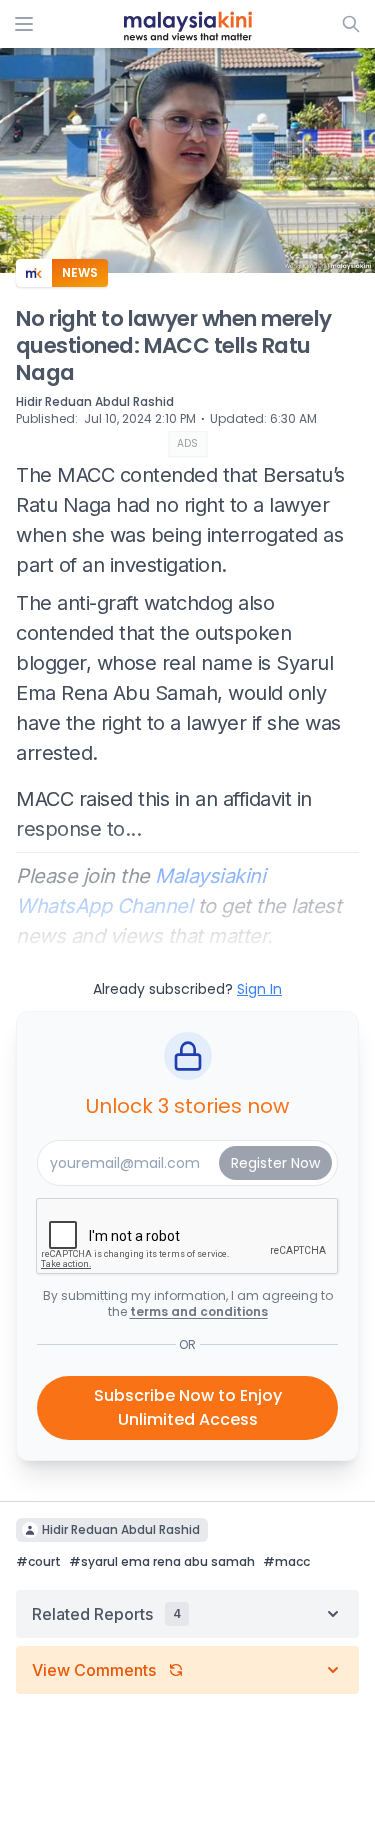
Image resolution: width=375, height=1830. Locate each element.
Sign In (259, 989)
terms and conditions (199, 1311)
